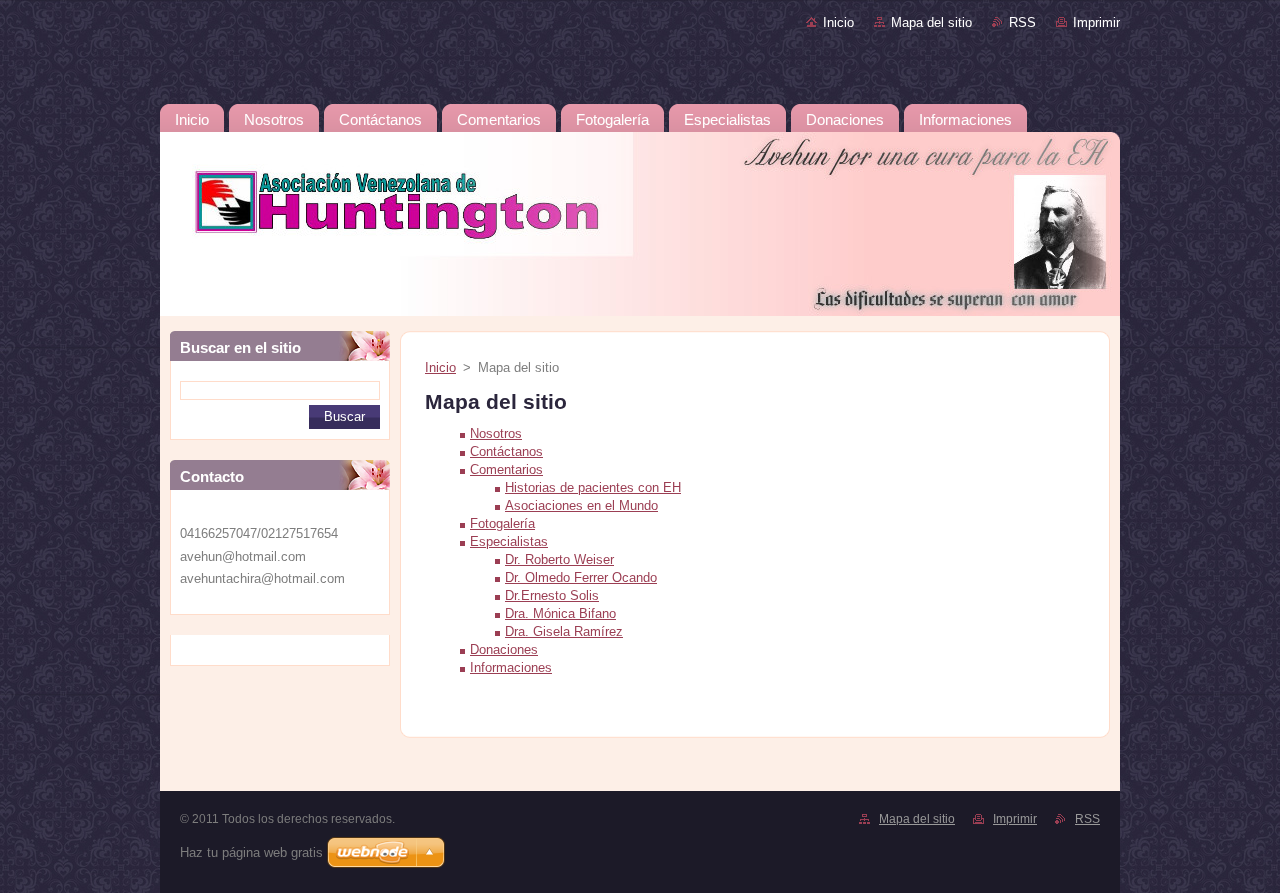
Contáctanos (506, 451)
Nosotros (496, 433)
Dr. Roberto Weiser (559, 559)
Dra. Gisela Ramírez (564, 631)
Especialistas (509, 541)
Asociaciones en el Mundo (581, 505)
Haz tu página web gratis (251, 852)
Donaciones (504, 649)
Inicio (838, 22)
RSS (1022, 22)
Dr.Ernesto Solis (552, 595)
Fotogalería (502, 523)
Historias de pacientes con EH (593, 487)
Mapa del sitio (931, 22)
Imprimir (1096, 22)
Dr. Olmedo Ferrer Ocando (581, 577)
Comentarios (506, 469)
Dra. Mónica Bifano (560, 613)
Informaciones (511, 667)
